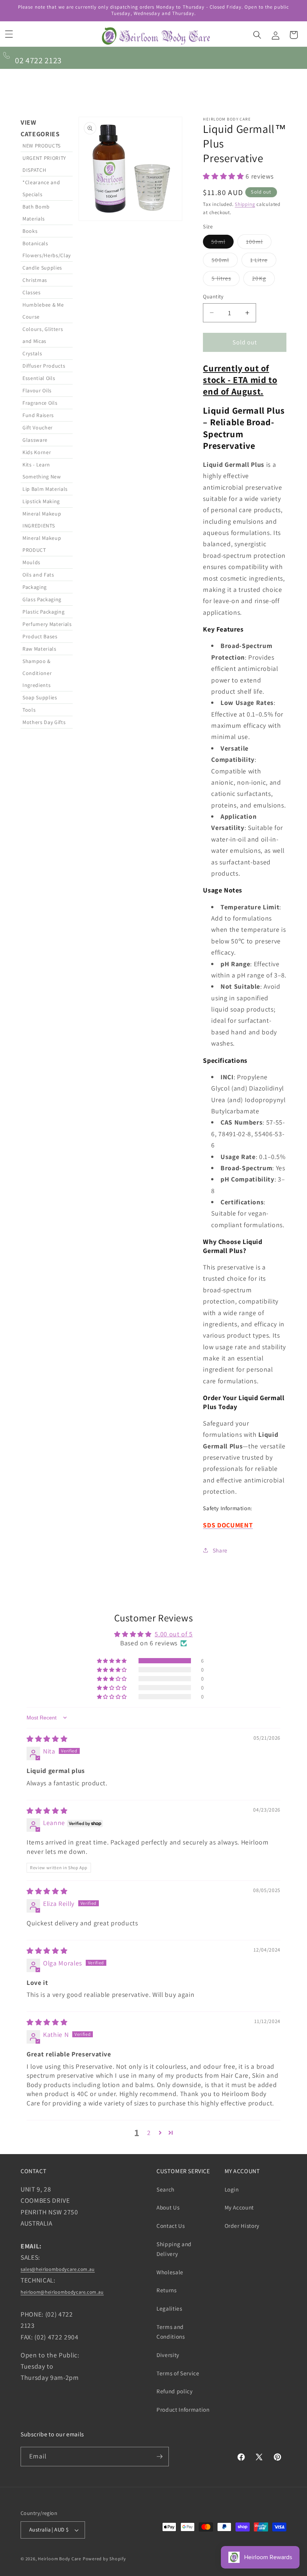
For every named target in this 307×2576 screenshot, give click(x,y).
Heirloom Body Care (60, 2559)
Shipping (245, 204)
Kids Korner (37, 452)
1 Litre (263, 261)
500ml (225, 261)
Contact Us (171, 2226)
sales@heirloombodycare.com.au (58, 2269)
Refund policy (175, 2391)
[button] (9, 34)
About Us (168, 2207)
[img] (47, 1739)
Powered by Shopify (104, 2559)
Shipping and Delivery (174, 2249)
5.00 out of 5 (174, 1634)
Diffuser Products (44, 366)
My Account (239, 2207)
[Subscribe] (159, 2457)
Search (165, 2189)
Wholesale (170, 2272)
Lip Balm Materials (45, 489)
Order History (242, 2226)
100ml (259, 243)
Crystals (32, 353)
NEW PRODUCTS (42, 146)
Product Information (183, 2409)
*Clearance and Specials (41, 188)
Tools (29, 710)
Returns (167, 2290)
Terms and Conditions (171, 2332)
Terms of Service (178, 2373)
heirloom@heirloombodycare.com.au (62, 2292)
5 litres (226, 280)
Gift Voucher (38, 428)
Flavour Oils (37, 390)
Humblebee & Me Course (43, 311)
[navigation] (47, 837)
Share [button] (220, 1550)
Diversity (168, 2355)
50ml (222, 243)
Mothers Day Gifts (44, 722)
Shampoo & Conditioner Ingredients (37, 673)
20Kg (263, 280)
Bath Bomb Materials (36, 213)
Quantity (213, 296)
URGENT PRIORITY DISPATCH (44, 164)
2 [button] (149, 2133)
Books (30, 231)
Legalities (169, 2308)
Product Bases (40, 636)
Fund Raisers (38, 415)
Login (232, 2189)
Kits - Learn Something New (42, 471)
